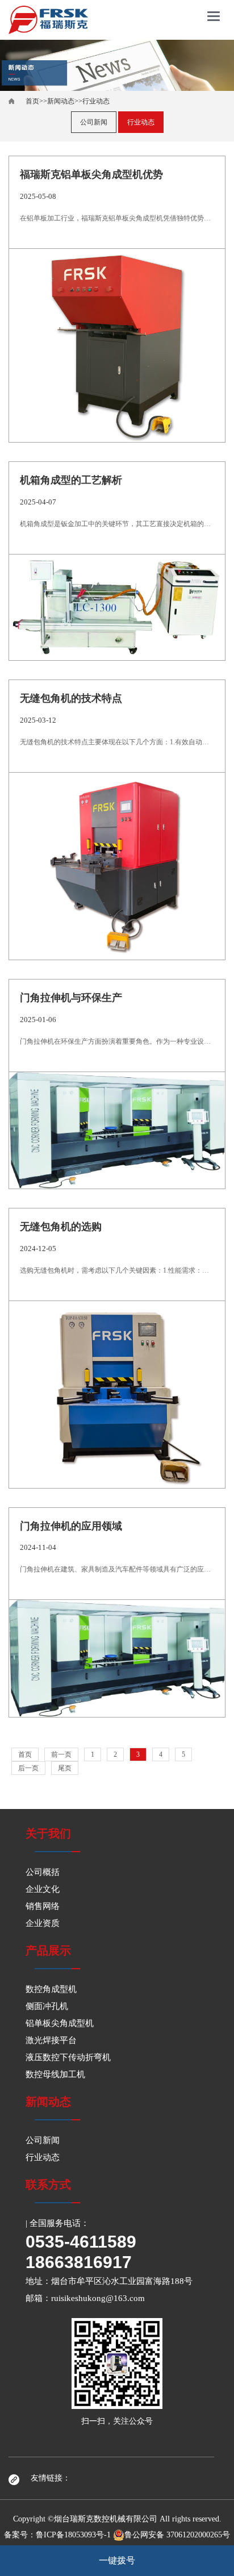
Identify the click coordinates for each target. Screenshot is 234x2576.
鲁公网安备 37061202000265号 (177, 2535)
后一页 (28, 1768)
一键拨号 (117, 2560)
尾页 (65, 1768)
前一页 (61, 1754)
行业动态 (96, 101)
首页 (32, 101)
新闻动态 (61, 101)
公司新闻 (94, 122)
